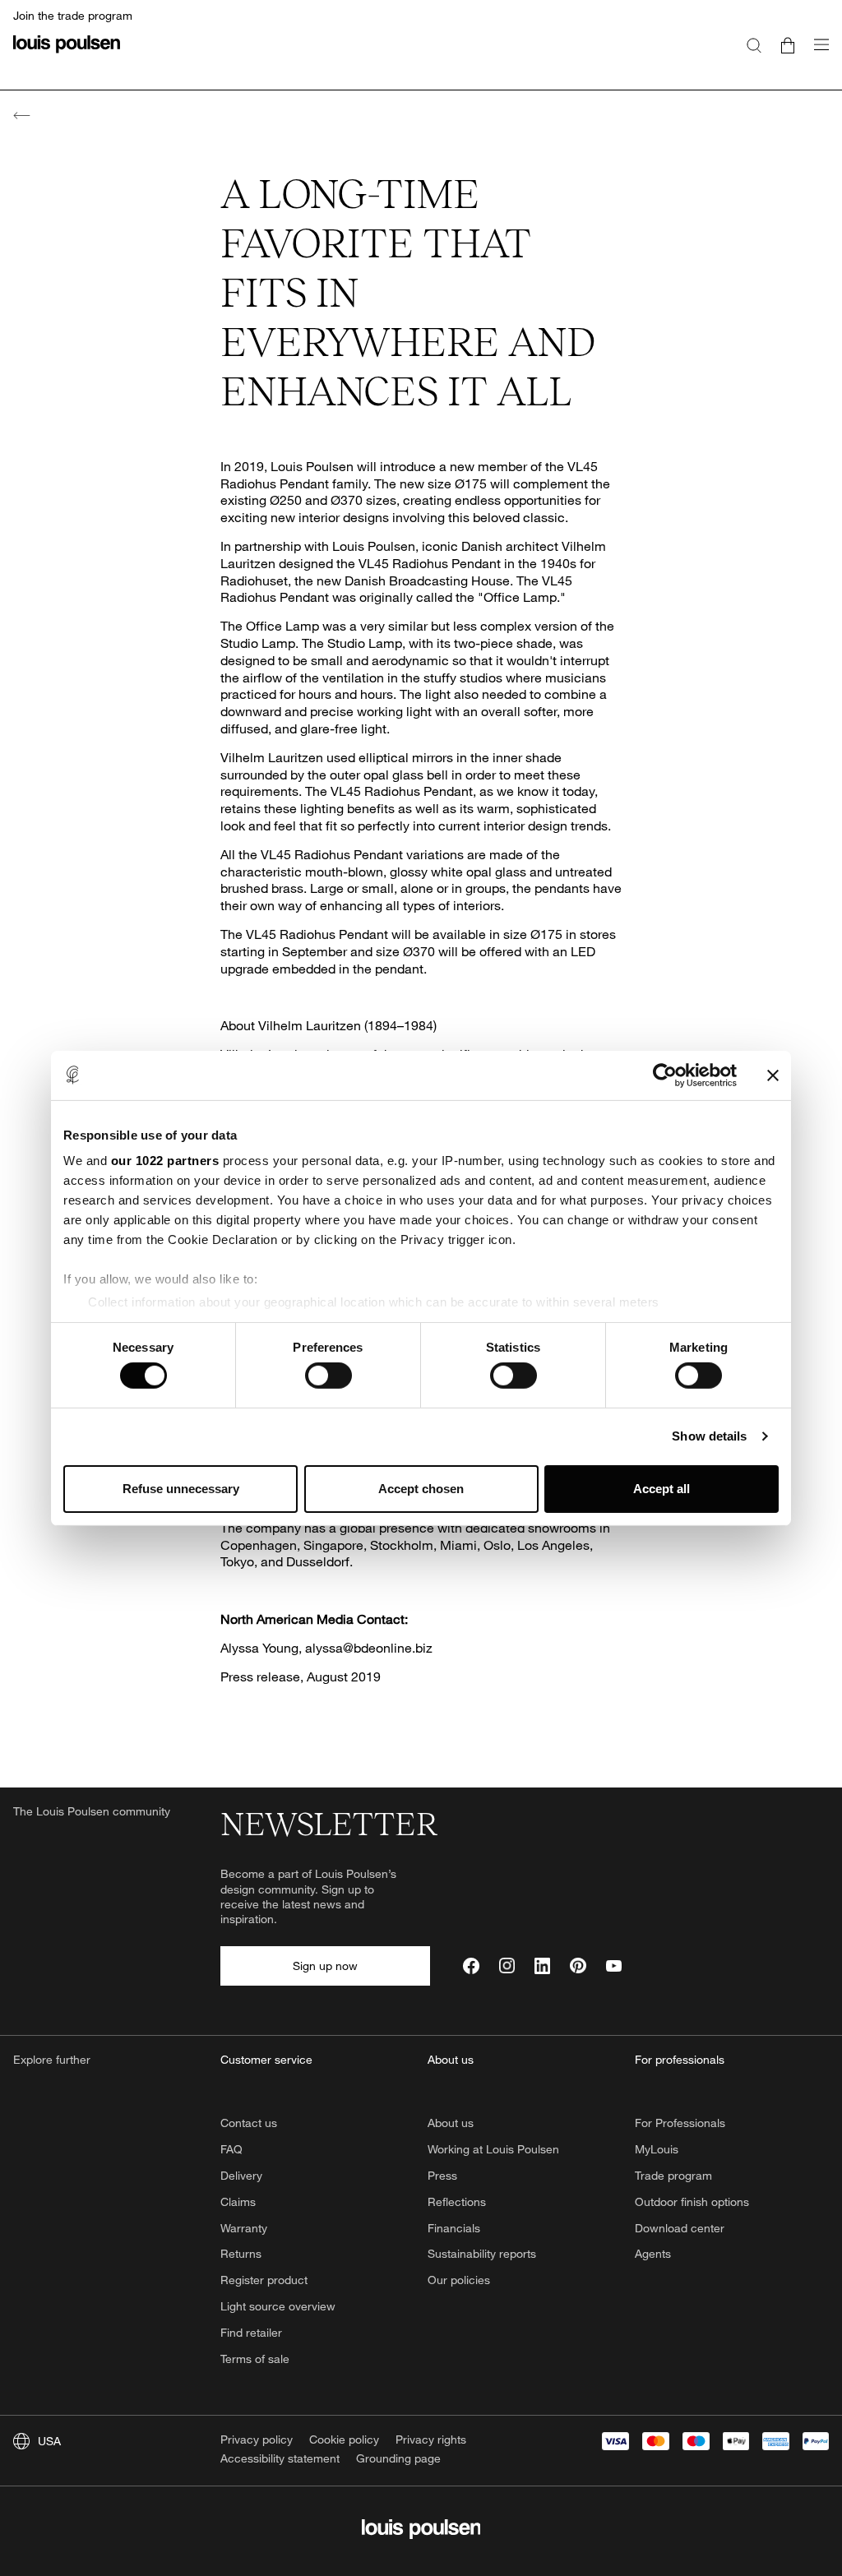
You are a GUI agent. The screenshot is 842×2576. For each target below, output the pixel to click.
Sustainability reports (482, 2253)
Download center (680, 2228)
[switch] (328, 1376)
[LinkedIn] (542, 1966)
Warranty (244, 2228)
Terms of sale (255, 2359)
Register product (264, 2280)
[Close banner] (773, 1075)
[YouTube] (614, 1966)
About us (451, 2123)
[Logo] (67, 54)
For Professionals (680, 2123)
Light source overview (278, 2306)
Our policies (459, 2280)
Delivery (241, 2175)
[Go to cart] (788, 44)
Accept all (662, 1489)
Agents (653, 2253)
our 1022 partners (165, 1161)
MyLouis (657, 2149)
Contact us (249, 2123)
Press (442, 2175)
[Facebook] (471, 1966)
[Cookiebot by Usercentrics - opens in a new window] (665, 1075)
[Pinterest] (578, 1966)
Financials (454, 2228)
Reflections (457, 2201)
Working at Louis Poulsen (493, 2149)
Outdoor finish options (692, 2201)
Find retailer (251, 2332)
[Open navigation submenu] (817, 54)
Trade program (673, 2175)
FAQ (231, 2149)
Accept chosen (421, 1489)
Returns (241, 2253)
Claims (238, 2201)
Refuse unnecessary (181, 1489)
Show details (709, 1436)
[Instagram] (507, 1966)
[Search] (754, 44)
